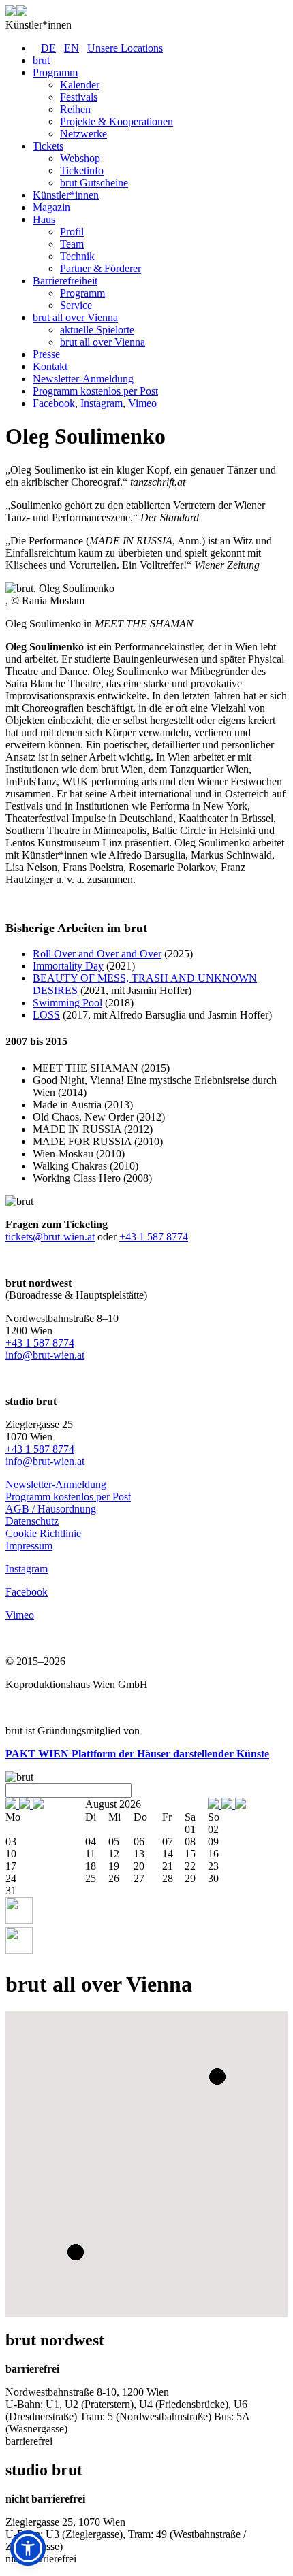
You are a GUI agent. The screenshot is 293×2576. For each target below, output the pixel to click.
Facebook (54, 403)
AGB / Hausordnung (51, 1509)
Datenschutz (32, 1521)
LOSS (46, 1015)
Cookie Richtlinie (43, 1533)
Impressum (29, 1546)
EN (72, 48)
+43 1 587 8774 (154, 1237)
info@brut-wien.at (45, 1355)
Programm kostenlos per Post (68, 1497)
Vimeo (142, 403)
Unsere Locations (125, 48)
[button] (217, 2077)
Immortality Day (68, 966)
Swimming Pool (67, 1003)
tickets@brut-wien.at (50, 1237)
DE (48, 48)
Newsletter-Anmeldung (56, 1484)
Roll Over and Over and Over (97, 954)
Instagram (102, 403)
